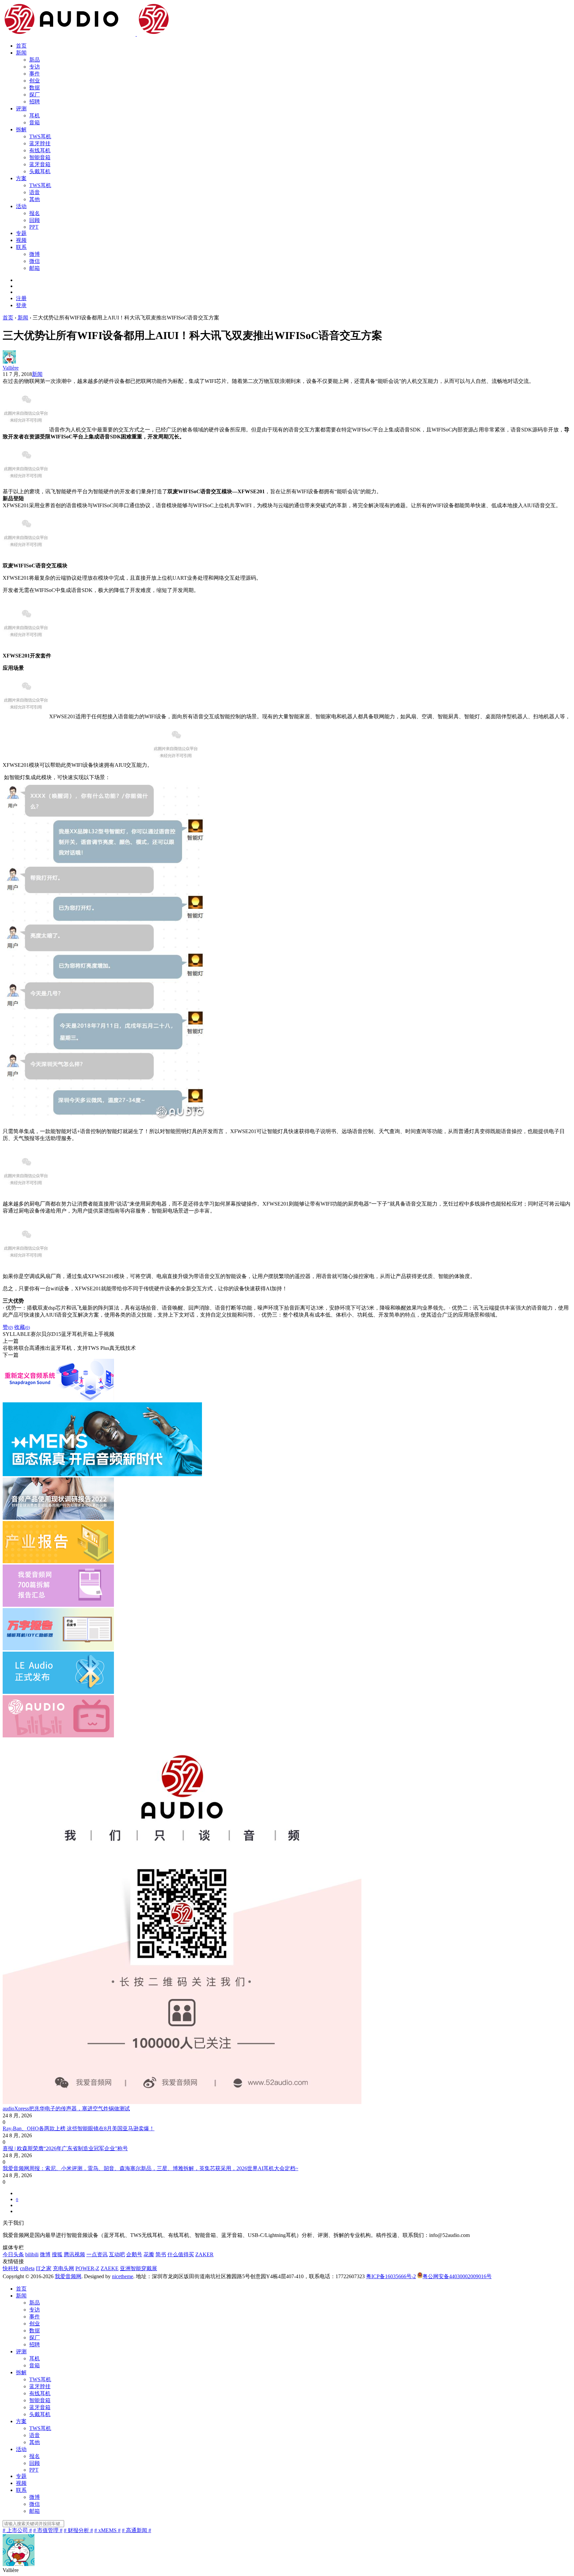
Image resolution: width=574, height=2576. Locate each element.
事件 (35, 74)
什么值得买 (181, 2254)
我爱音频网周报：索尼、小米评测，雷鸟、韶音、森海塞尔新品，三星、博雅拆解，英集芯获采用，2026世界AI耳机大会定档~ (150, 2168)
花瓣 (149, 2254)
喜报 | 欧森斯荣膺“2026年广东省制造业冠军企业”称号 (65, 2148)
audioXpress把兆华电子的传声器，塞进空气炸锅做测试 (66, 2108)
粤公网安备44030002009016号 (457, 2276)
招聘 (35, 102)
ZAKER (204, 2254)
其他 (35, 199)
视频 (21, 240)
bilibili (32, 2254)
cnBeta (27, 2268)
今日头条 (13, 2254)
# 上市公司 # (17, 2530)
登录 (21, 305)
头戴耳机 (40, 171)
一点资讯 (97, 2254)
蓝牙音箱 (40, 164)
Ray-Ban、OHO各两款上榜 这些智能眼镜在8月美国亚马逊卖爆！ (79, 2128)
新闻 (21, 53)
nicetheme (123, 2276)
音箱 (35, 122)
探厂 (35, 95)
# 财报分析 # (78, 2530)
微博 (35, 254)
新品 (35, 60)
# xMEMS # (107, 2530)
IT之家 (44, 2268)
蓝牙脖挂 (40, 143)
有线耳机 (40, 150)
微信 (35, 261)
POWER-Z (87, 2268)
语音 (35, 192)
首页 (21, 46)
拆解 (21, 129)
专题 (21, 233)
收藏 (22, 1327)
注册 (21, 298)
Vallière (11, 368)
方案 (21, 178)
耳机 (35, 116)
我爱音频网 (68, 2276)
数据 (35, 88)
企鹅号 (134, 2254)
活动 (21, 206)
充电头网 (63, 2268)
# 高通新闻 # (137, 2530)
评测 (21, 109)
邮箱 (35, 268)
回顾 (35, 220)
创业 (35, 81)
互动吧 (117, 2254)
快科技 (11, 2268)
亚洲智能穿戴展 (139, 2268)
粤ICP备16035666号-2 (391, 2276)
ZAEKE (110, 2268)
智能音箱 (40, 157)
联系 (21, 247)
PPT (34, 227)
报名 (35, 213)
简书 (161, 2254)
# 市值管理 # (48, 2530)
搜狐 (57, 2254)
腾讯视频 (74, 2254)
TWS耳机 (40, 136)
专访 (35, 67)
